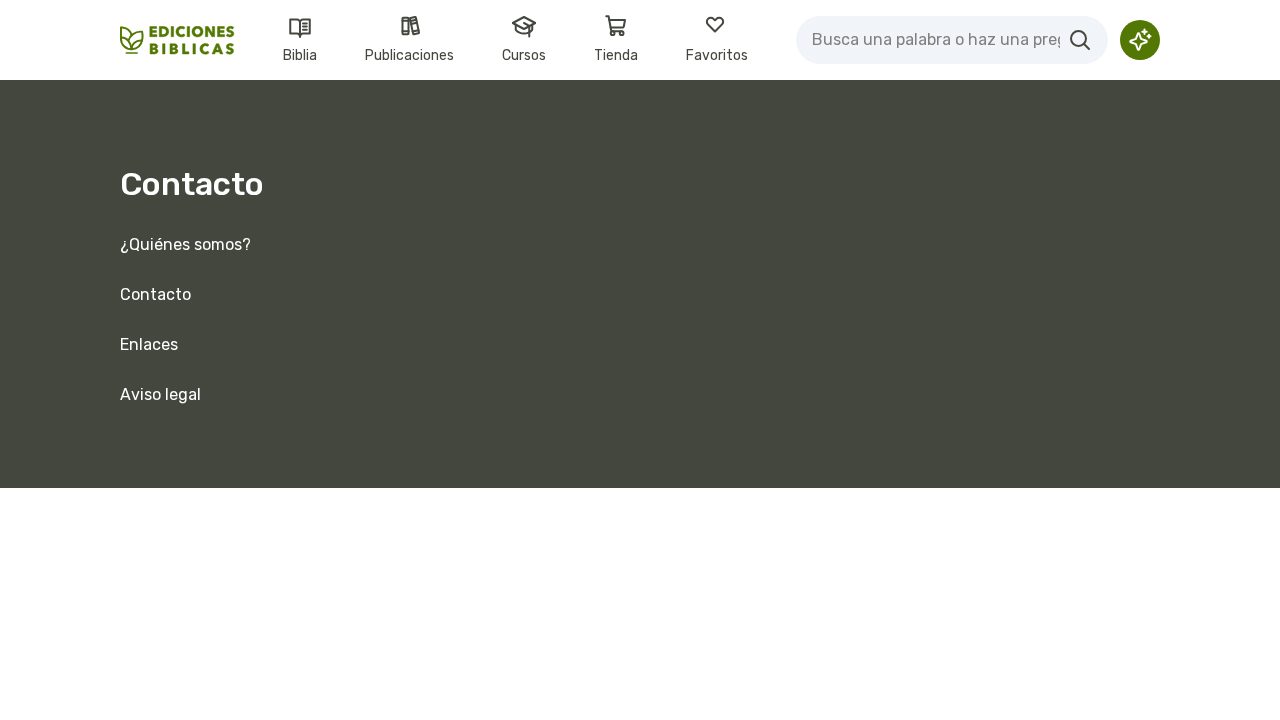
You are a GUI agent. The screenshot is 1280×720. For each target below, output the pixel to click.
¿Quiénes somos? (185, 244)
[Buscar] (1080, 40)
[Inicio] (177, 40)
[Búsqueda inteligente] (1140, 40)
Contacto (155, 294)
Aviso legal (160, 394)
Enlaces (149, 344)
